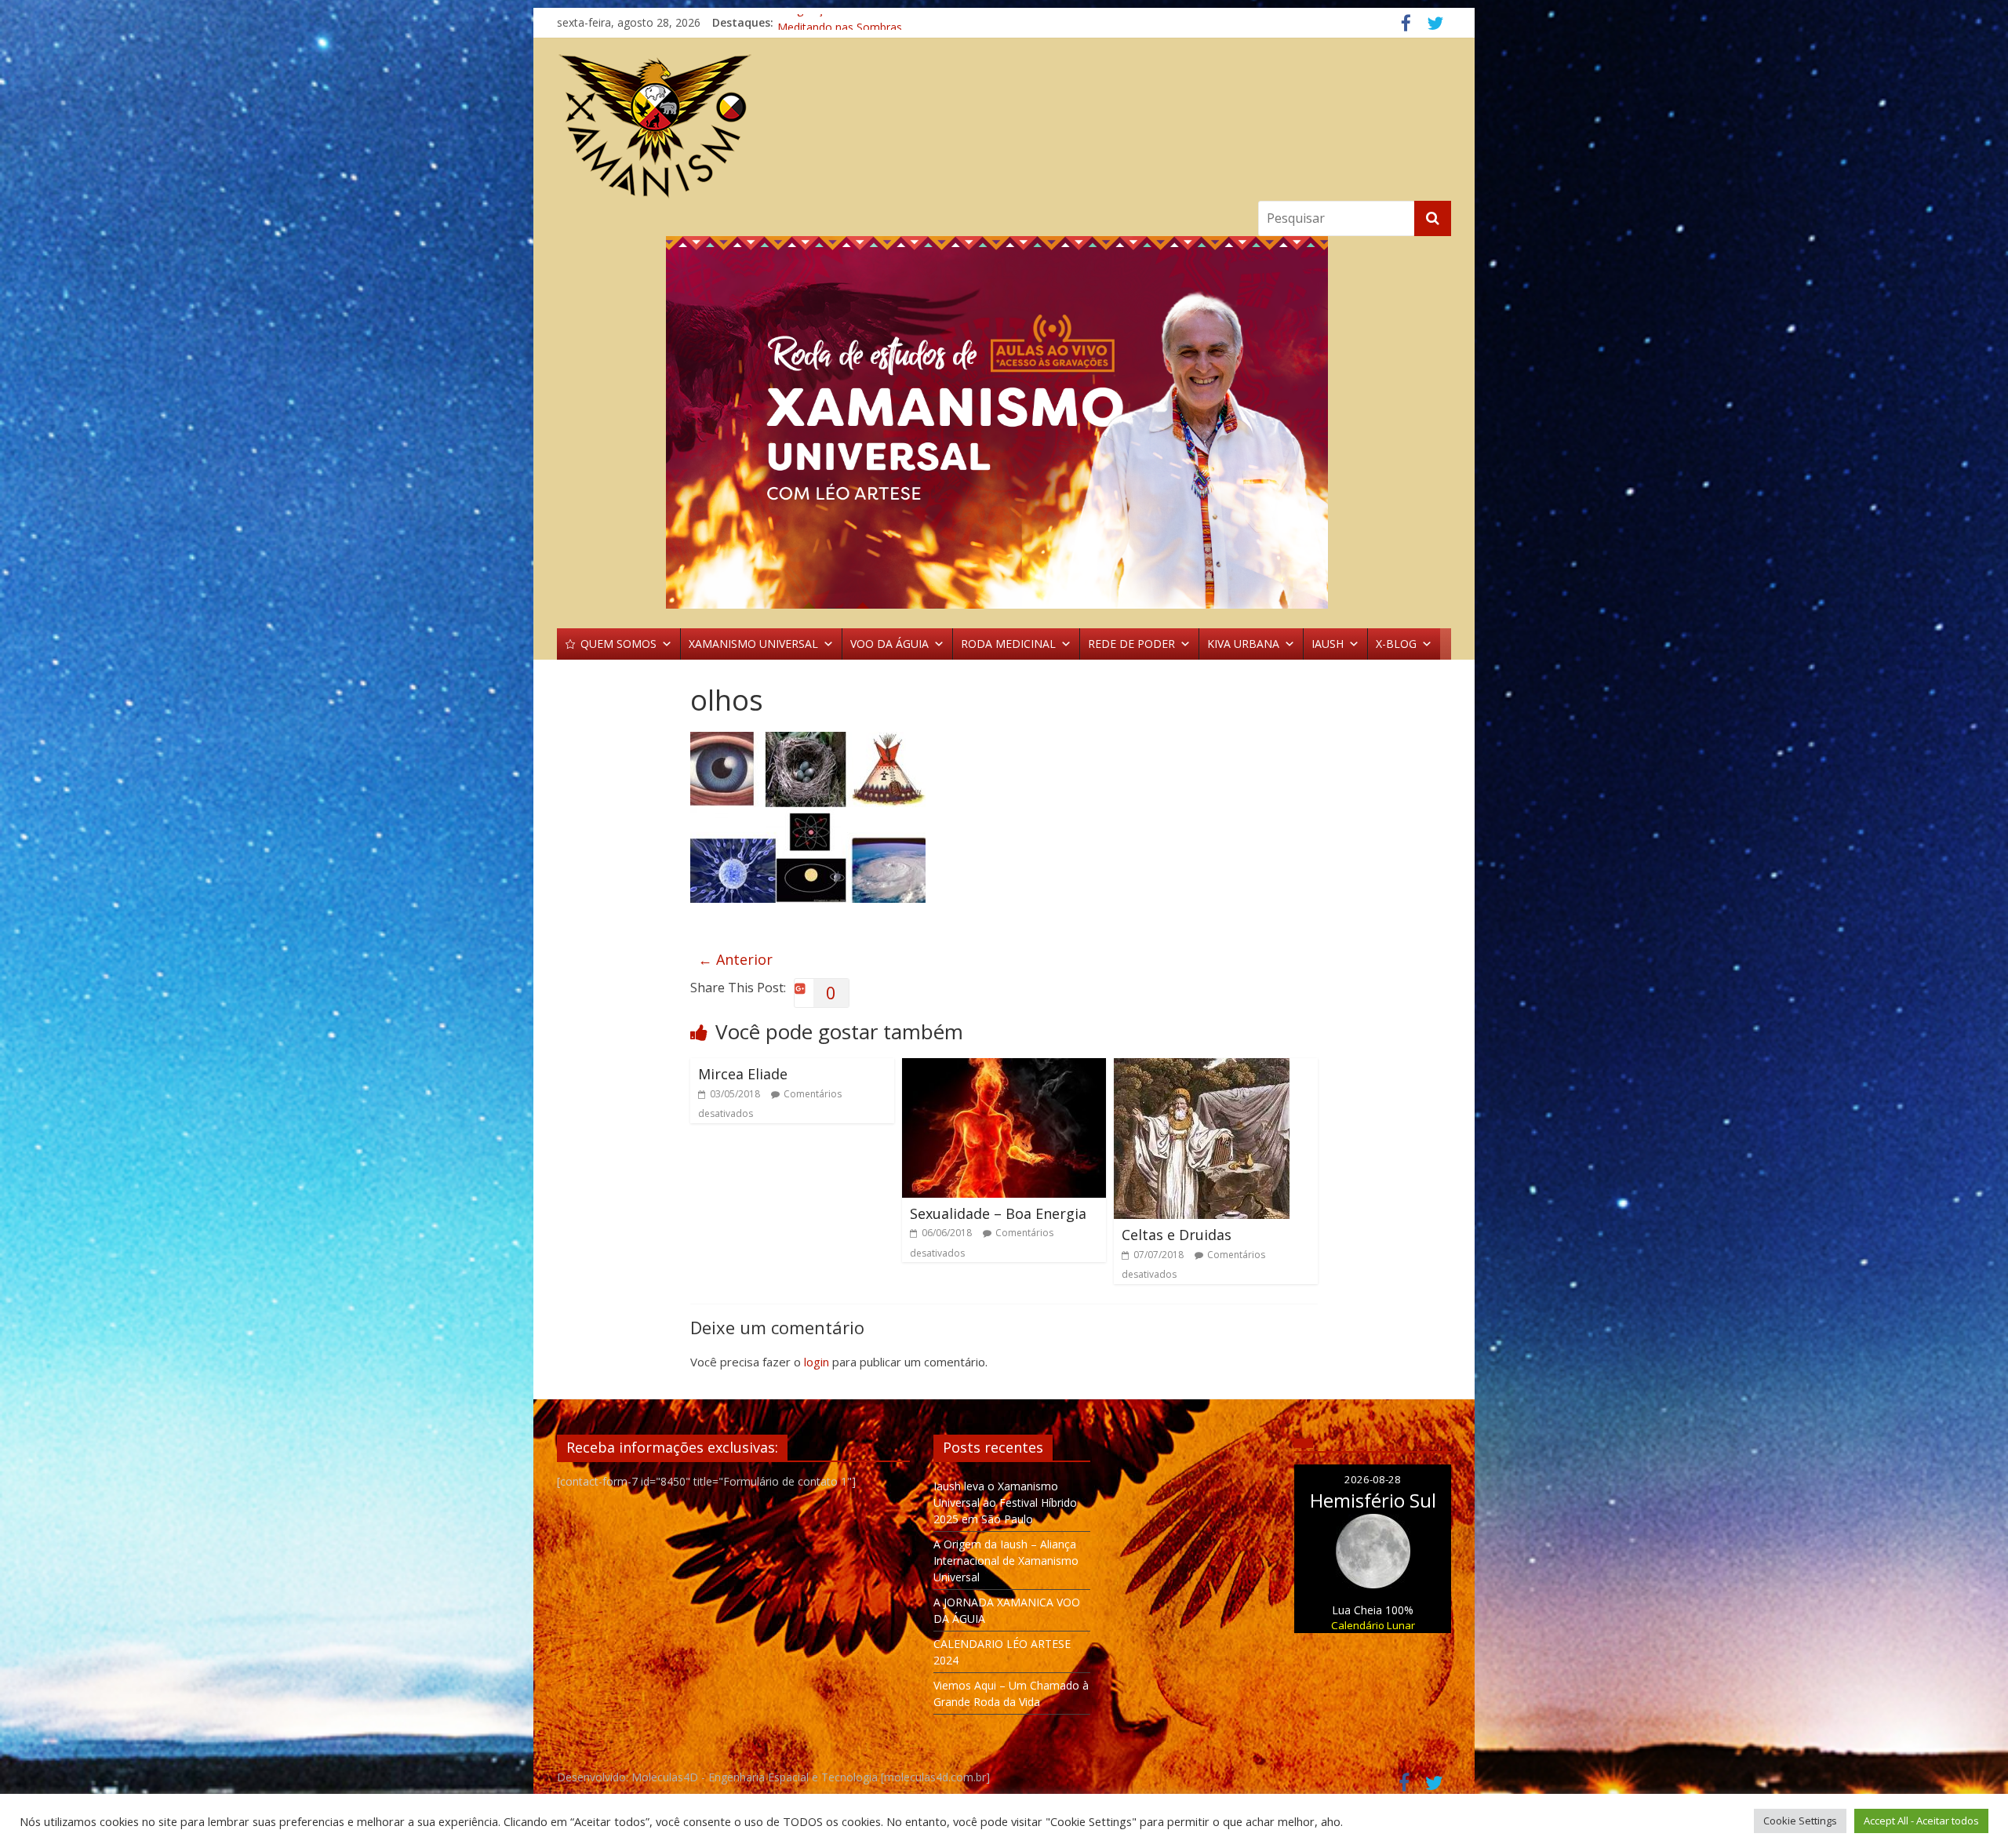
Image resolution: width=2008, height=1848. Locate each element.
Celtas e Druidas (1177, 1235)
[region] (1004, 422)
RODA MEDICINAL (1008, 644)
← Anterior (735, 959)
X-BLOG (1396, 644)
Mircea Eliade (743, 1074)
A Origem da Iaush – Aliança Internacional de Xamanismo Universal (1006, 1561)
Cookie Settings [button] (1800, 1821)
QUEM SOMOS (618, 644)
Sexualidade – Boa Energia (998, 1213)
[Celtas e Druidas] (1202, 1068)
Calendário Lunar (1373, 1625)
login (817, 1362)
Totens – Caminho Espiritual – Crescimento (887, 22)
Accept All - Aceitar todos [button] (1921, 1821)
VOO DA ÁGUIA (889, 644)
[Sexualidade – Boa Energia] (1004, 1068)
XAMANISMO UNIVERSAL (753, 644)
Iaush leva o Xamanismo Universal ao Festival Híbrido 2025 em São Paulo (1005, 1502)
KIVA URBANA (1243, 644)
